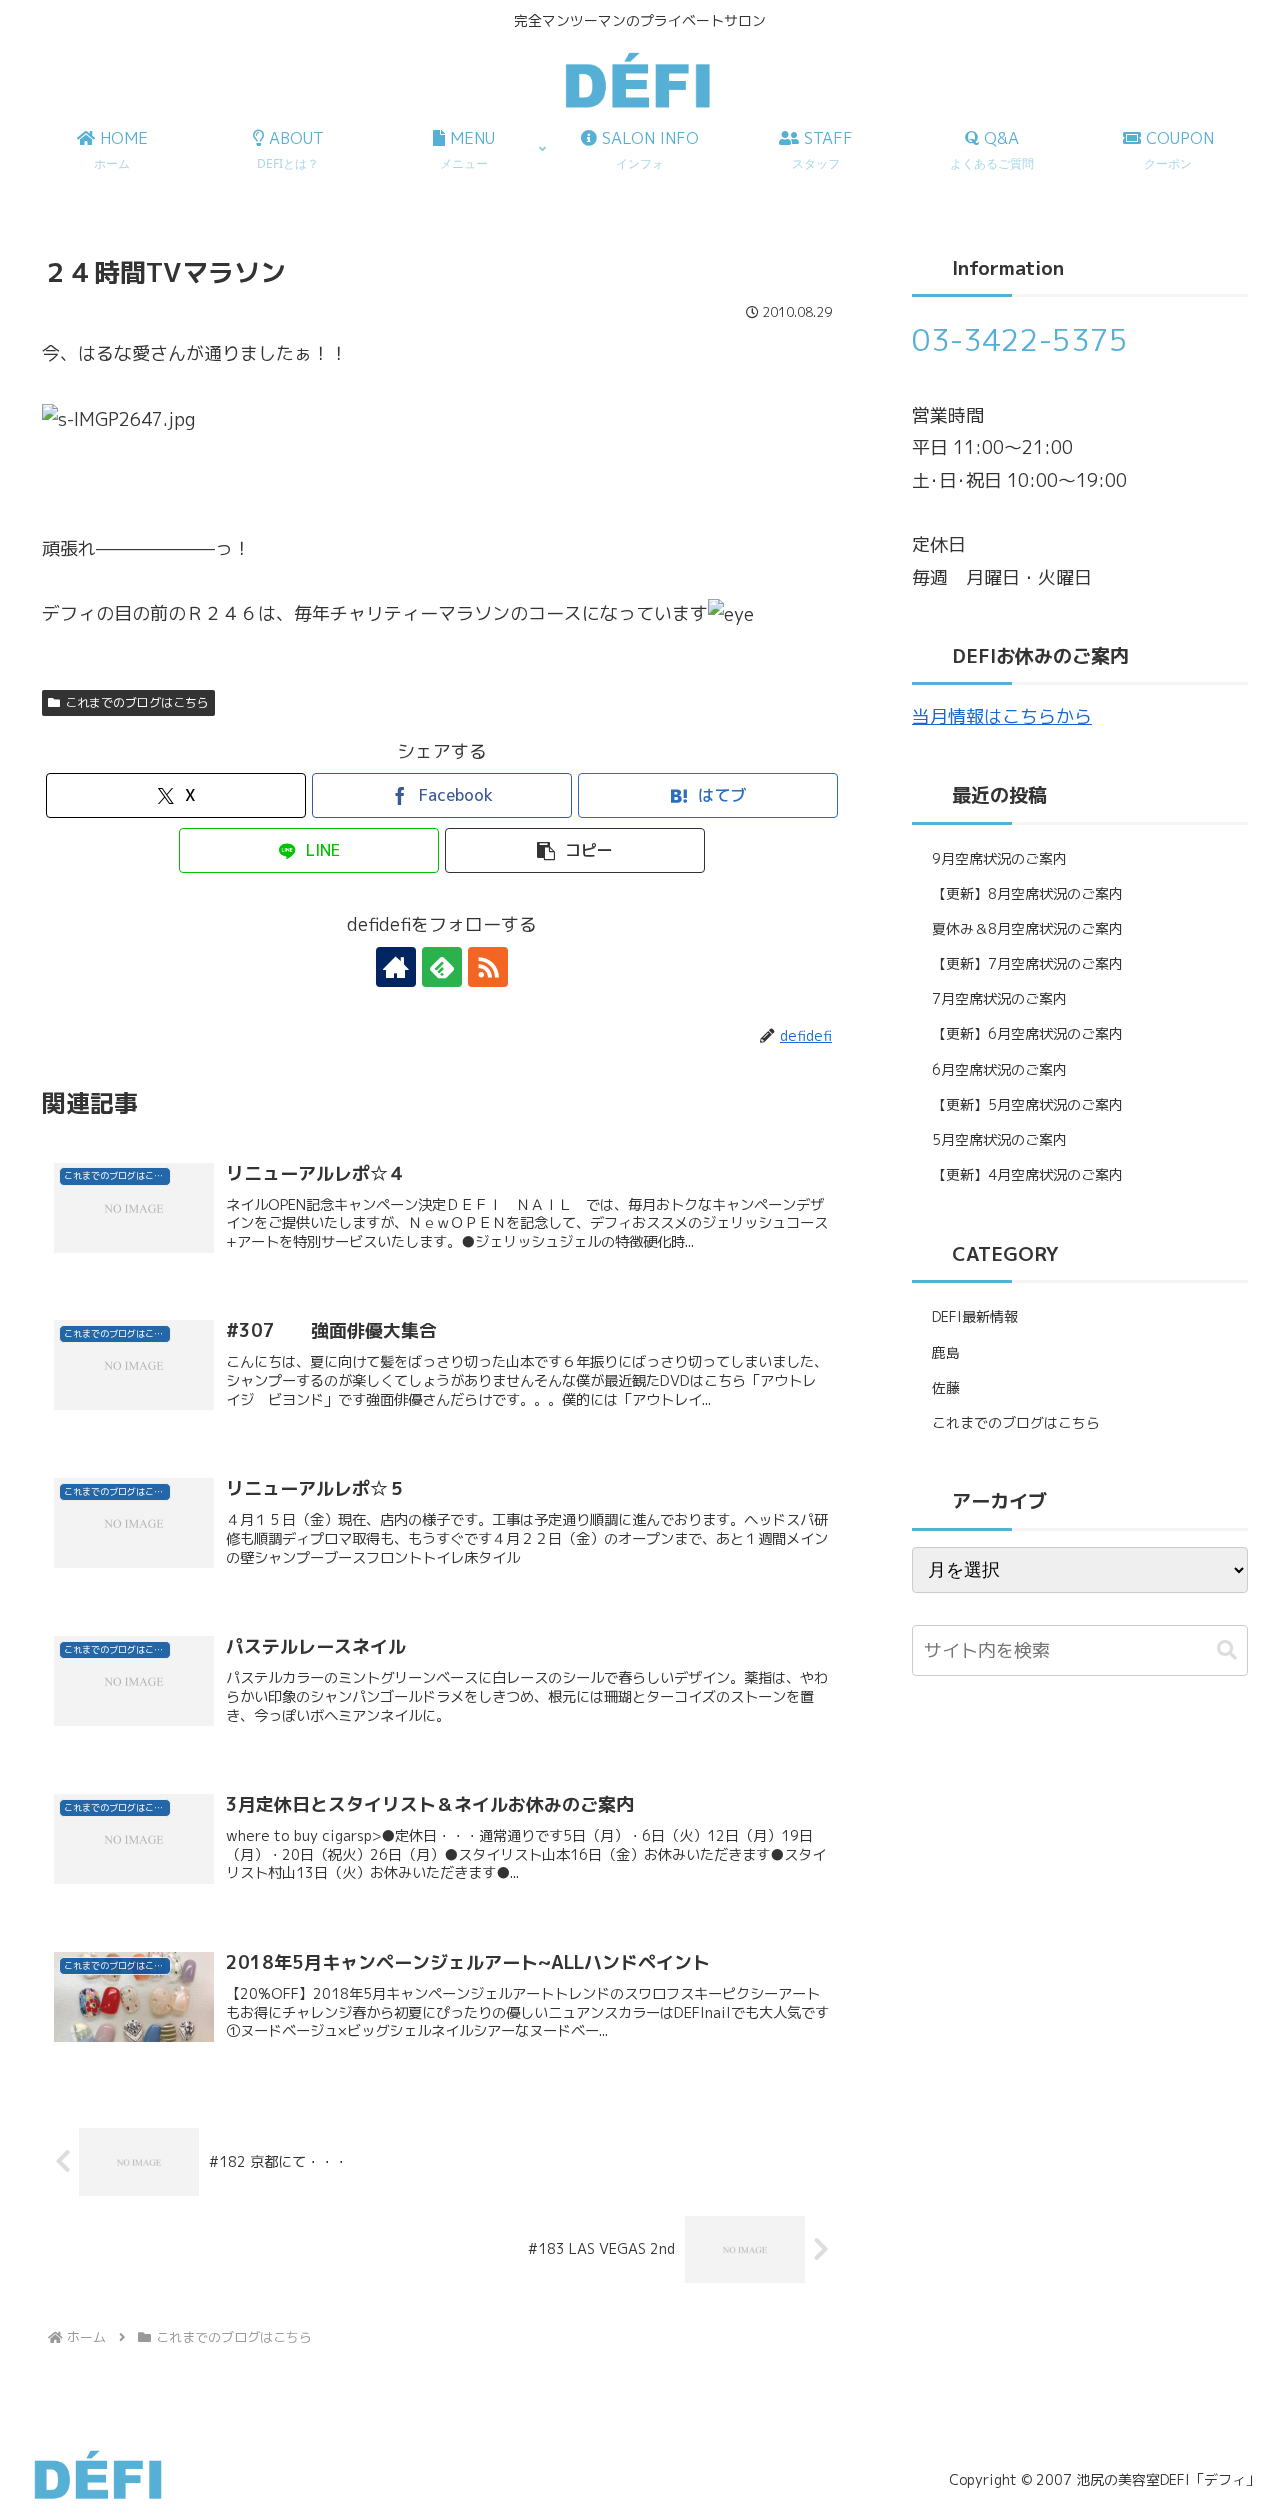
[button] (575, 850)
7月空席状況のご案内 (999, 998)
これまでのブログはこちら (137, 702)
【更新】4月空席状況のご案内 (1027, 1174)
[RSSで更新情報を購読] (488, 967)
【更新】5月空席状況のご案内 (1027, 1104)
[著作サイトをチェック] (396, 967)
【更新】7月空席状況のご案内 (1027, 963)
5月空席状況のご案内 (999, 1139)
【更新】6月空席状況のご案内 (1027, 1033)
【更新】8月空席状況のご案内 (1027, 893)
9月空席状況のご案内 (999, 858)
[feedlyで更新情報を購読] (442, 967)
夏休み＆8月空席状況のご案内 (1027, 928)
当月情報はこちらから (1002, 716)
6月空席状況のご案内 (999, 1069)
